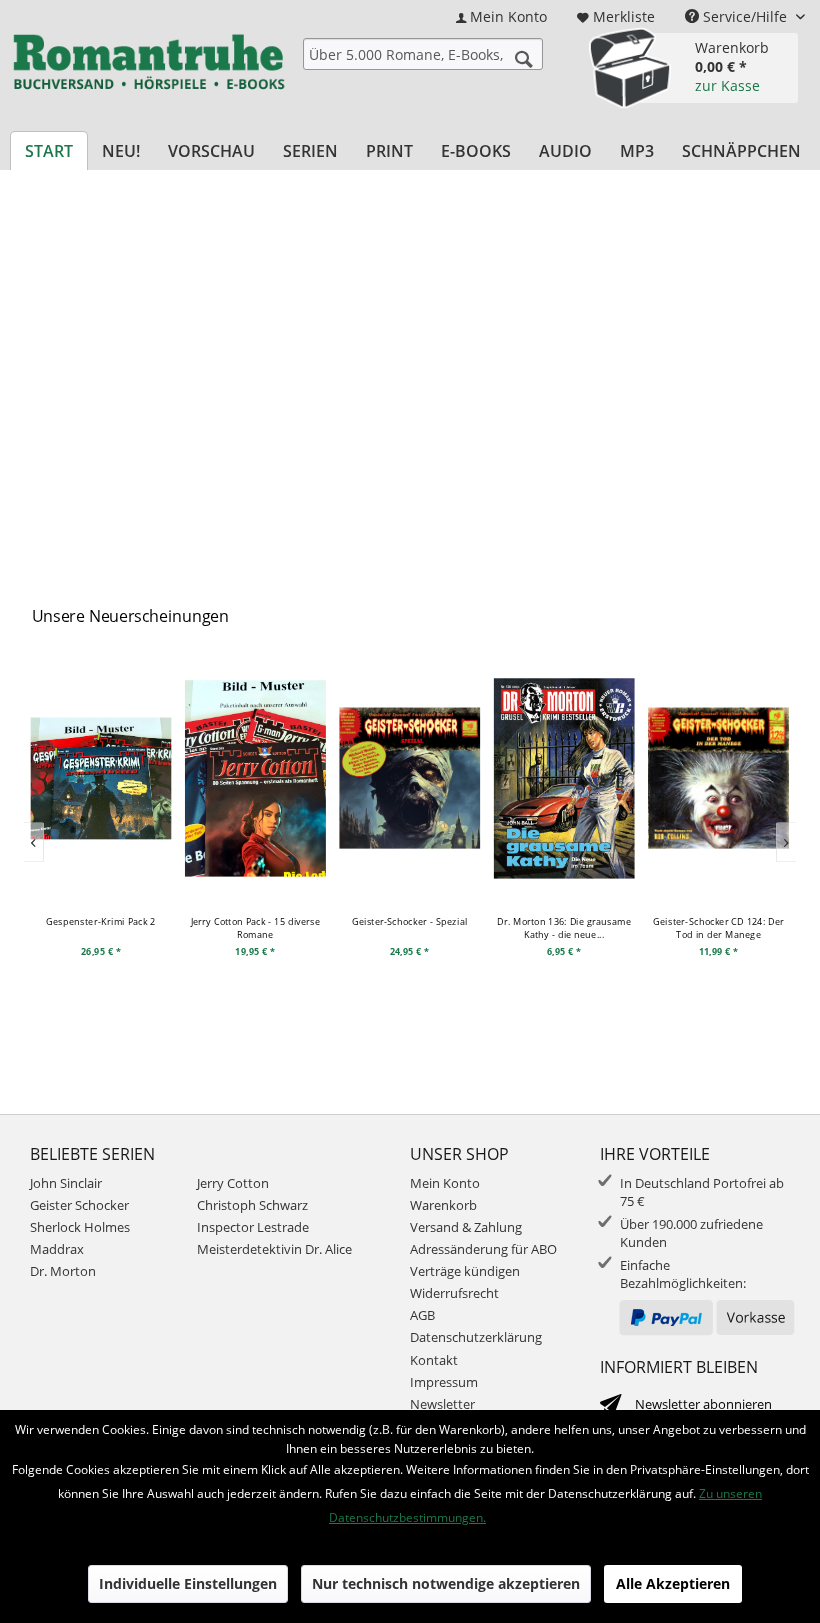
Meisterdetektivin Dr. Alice (274, 1249)
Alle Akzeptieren (673, 1583)
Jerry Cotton (233, 1183)
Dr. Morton (63, 1271)
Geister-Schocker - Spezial (410, 920)
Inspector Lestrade (253, 1227)
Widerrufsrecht (454, 1293)
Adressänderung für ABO (483, 1249)
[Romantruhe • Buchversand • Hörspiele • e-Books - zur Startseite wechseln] (148, 65)
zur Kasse (727, 85)
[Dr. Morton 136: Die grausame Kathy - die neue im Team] (564, 778)
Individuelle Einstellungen (188, 1583)
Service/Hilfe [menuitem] (745, 16)
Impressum (444, 1382)
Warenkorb (443, 1205)
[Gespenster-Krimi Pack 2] (101, 778)
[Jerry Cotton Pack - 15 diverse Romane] (255, 778)
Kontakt (434, 1360)
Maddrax (57, 1249)
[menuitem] (501, 16)
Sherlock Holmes (80, 1227)
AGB (422, 1315)
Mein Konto (445, 1183)
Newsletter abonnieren (703, 1404)
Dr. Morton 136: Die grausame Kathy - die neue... (564, 927)
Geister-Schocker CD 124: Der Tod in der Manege (719, 927)
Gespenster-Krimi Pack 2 (101, 920)
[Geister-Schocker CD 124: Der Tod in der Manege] (718, 778)
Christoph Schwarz (252, 1205)
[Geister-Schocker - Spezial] (409, 778)
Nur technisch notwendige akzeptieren (446, 1583)
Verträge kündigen (465, 1271)
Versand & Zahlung (466, 1227)
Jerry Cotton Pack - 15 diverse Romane (256, 927)
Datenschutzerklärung (476, 1337)
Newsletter (442, 1404)
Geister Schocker (79, 1205)
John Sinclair (66, 1183)
